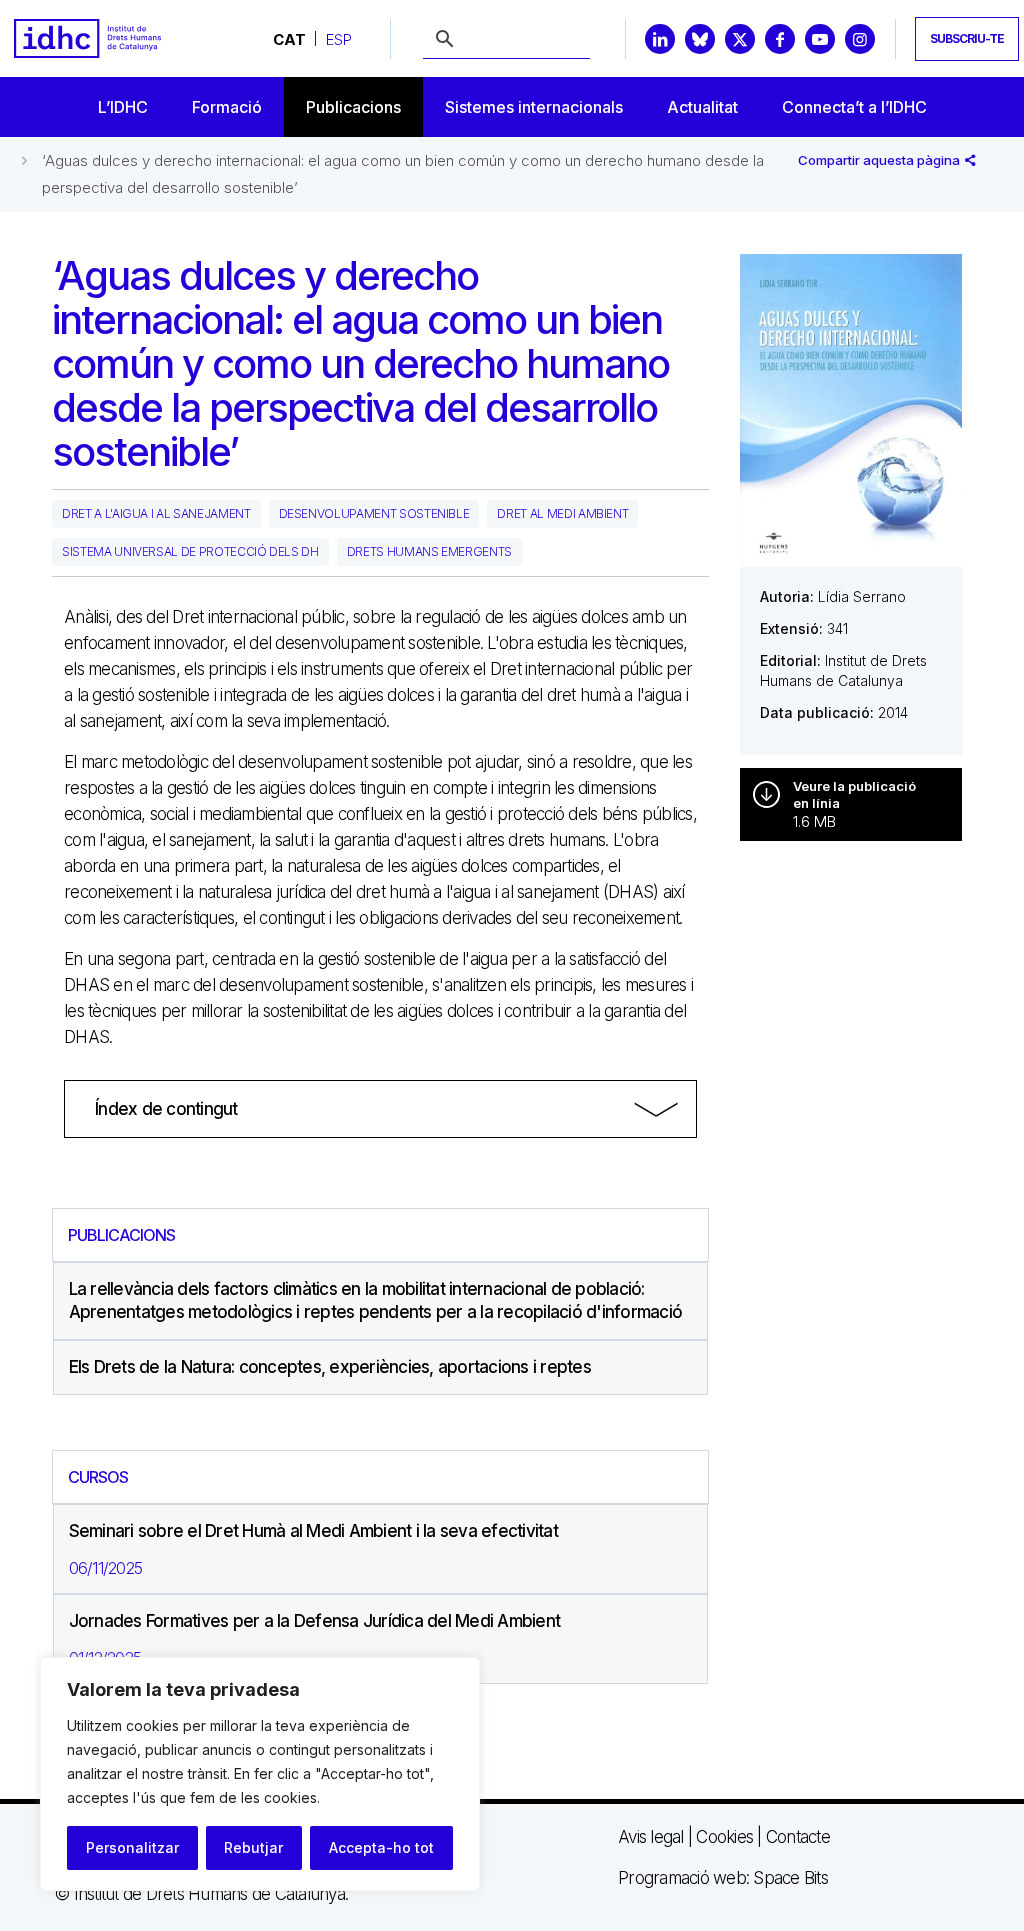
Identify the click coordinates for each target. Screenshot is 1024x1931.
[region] (260, 1774)
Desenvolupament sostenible (374, 513)
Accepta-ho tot (381, 1847)
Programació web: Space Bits (723, 1878)
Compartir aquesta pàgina (880, 160)
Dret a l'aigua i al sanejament (156, 513)
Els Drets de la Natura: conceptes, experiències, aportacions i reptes (330, 1367)
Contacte (798, 1837)
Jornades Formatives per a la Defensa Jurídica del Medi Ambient (315, 1621)
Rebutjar (253, 1847)
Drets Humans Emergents (429, 551)
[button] (380, 1109)
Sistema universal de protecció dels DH (190, 551)
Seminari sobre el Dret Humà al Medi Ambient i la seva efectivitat (313, 1531)
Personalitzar (132, 1847)
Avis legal (651, 1837)
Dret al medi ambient (562, 513)
